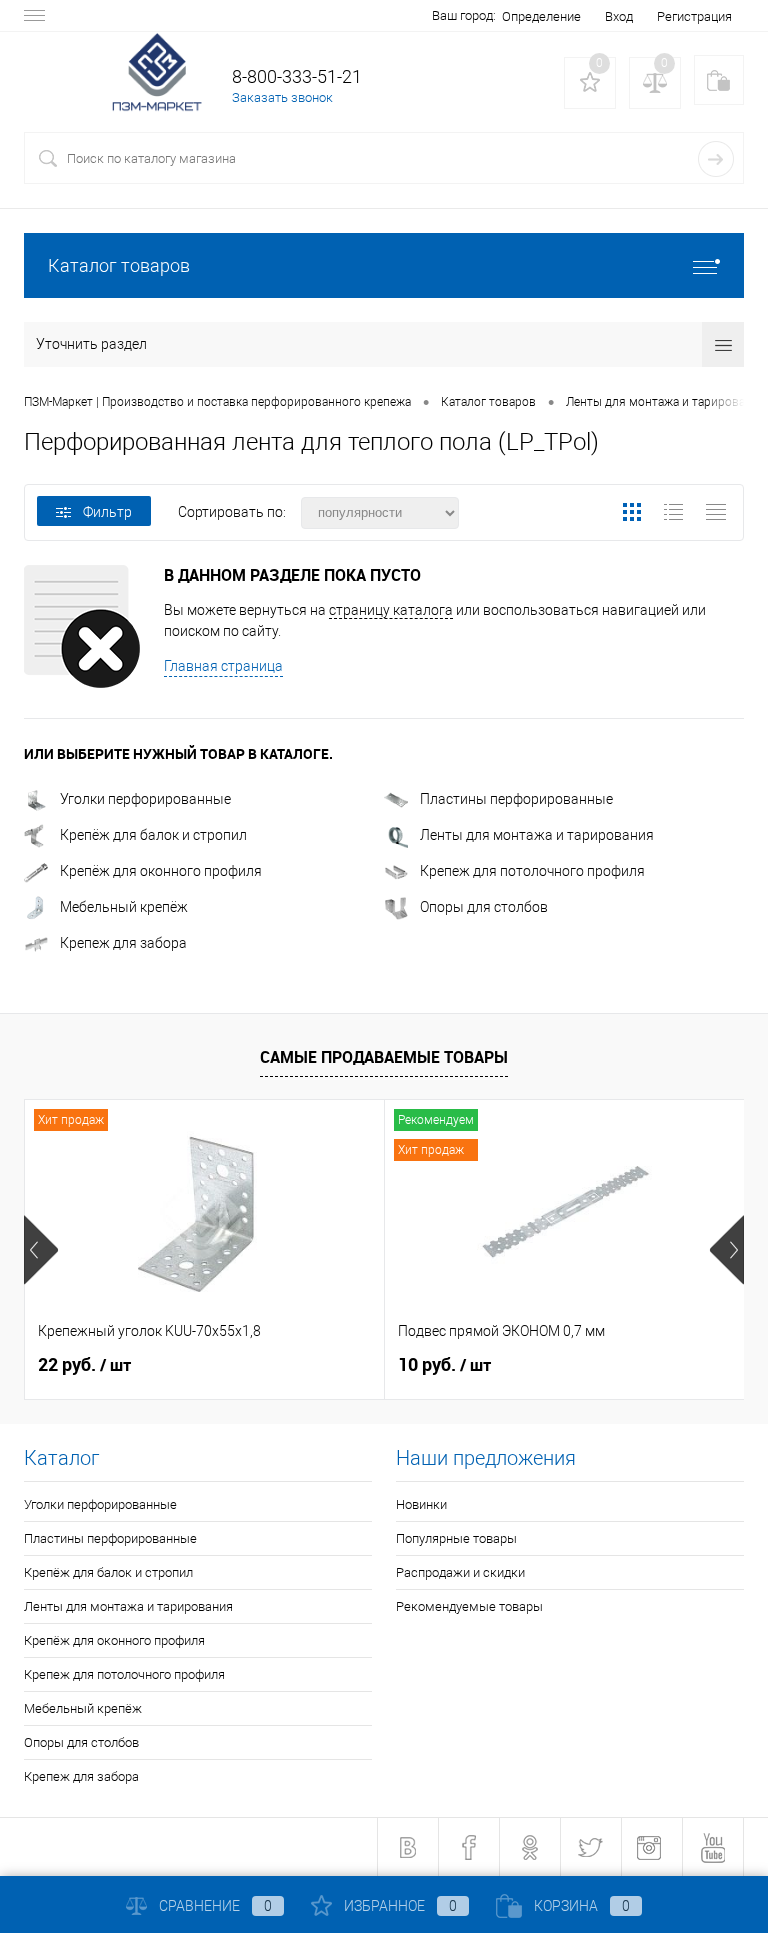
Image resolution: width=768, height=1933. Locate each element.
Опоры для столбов (484, 907)
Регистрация (694, 16)
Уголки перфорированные (145, 799)
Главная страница (223, 666)
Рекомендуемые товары (469, 1606)
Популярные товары (456, 1538)
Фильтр (107, 512)
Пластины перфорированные (516, 799)
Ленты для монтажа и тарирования (537, 835)
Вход (619, 16)
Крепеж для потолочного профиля (532, 871)
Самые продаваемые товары (384, 1057)
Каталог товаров (119, 265)
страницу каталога (391, 610)
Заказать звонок (282, 97)
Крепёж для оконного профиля (161, 871)
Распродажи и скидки (460, 1572)
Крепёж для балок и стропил (153, 835)
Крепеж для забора (123, 943)
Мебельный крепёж (124, 907)
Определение (541, 16)
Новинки (421, 1504)
